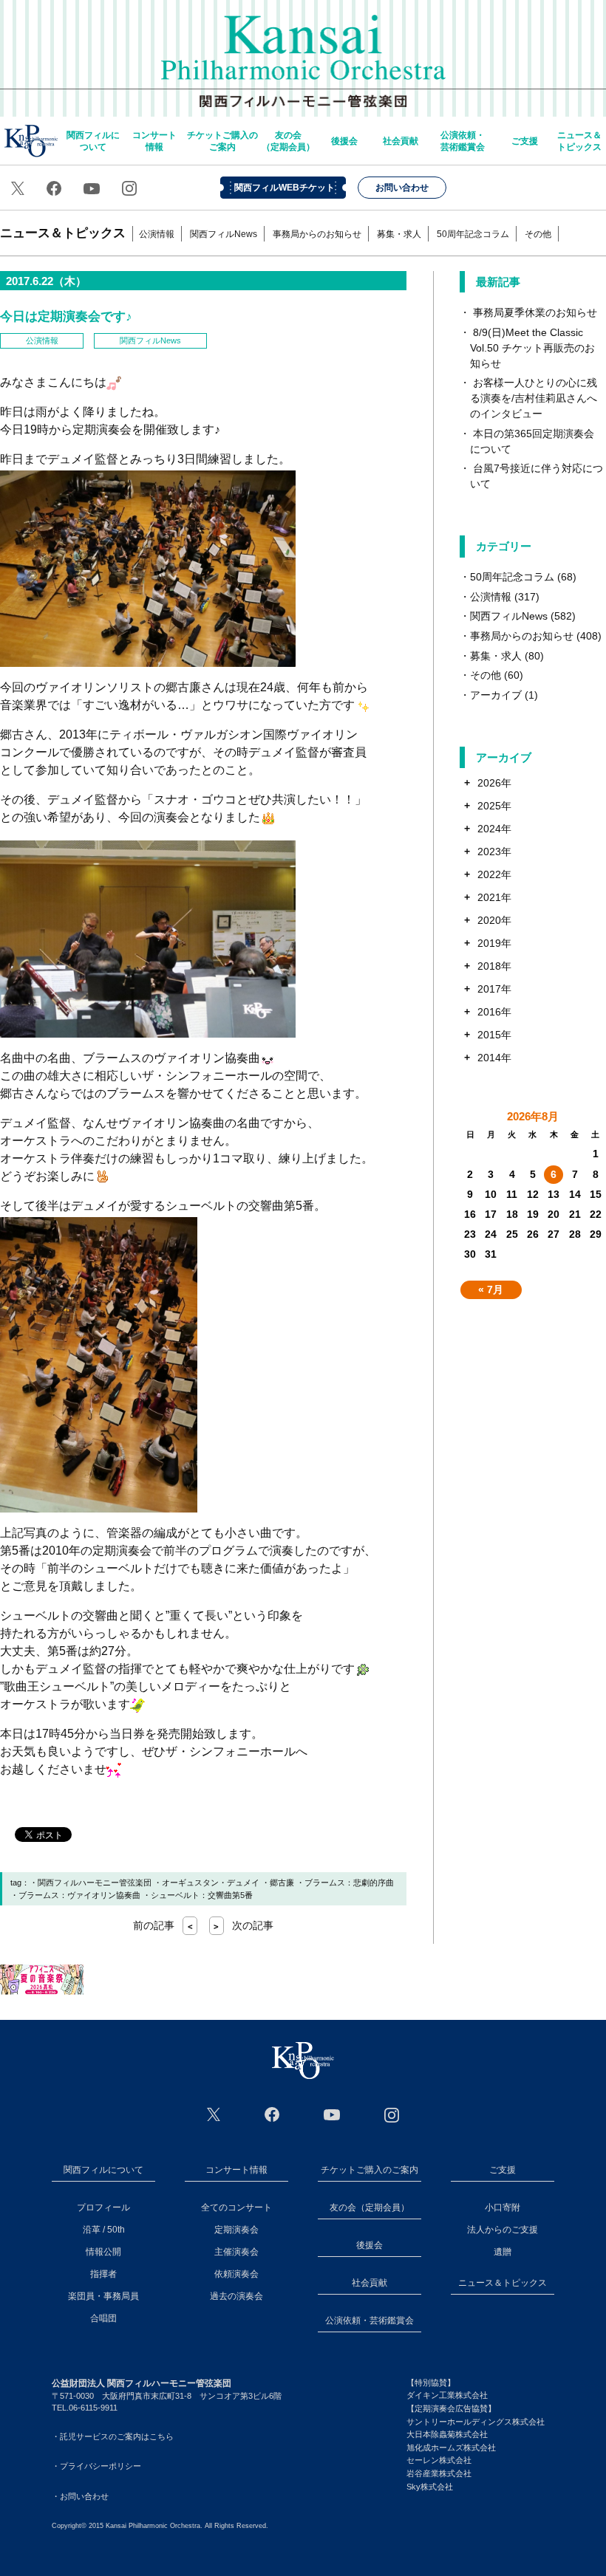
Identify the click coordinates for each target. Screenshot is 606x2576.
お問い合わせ (402, 188)
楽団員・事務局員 (103, 2296)
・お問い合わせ (80, 2496)
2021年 (494, 897)
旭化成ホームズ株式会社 (451, 2447)
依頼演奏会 (236, 2274)
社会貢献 (401, 141)
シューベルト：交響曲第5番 (202, 1895)
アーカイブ (496, 695)
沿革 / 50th (104, 2230)
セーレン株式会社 (439, 2460)
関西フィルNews (224, 234)
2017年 (494, 989)
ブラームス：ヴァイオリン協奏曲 (79, 1895)
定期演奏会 (236, 2230)
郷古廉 (282, 1883)
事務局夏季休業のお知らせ (535, 312)
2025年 (494, 806)
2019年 (494, 943)
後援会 (344, 141)
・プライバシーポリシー (96, 2466)
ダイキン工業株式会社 (447, 2395)
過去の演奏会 (236, 2296)
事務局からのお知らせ (317, 234)
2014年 (494, 1058)
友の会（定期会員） (288, 141)
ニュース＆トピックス (579, 141)
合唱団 (103, 2318)
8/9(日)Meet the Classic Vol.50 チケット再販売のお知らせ (532, 348)
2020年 (494, 920)
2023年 (494, 852)
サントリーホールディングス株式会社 (476, 2422)
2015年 (494, 1035)
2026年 (494, 783)
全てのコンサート (236, 2207)
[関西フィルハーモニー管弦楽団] (303, 2061)
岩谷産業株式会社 (439, 2473)
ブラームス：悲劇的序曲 (349, 1883)
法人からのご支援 (503, 2230)
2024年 (494, 829)
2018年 (494, 966)
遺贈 (503, 2252)
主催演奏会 (236, 2252)
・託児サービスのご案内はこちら (113, 2436)
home (31, 141)
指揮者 (103, 2274)
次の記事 (244, 1925)
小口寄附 (503, 2207)
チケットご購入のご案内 (222, 141)
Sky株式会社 (430, 2487)
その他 (538, 234)
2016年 (494, 1012)
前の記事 (163, 1925)
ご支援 (525, 141)
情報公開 (103, 2252)
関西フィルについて (93, 141)
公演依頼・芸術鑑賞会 (463, 141)
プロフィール (103, 2207)
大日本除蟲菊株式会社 (447, 2434)
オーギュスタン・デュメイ (211, 1883)
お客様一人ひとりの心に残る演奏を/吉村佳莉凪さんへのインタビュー (534, 398)
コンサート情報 (154, 141)
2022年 (494, 874)
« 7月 (491, 1289)
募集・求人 (399, 234)
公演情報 (157, 234)
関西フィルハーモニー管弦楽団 (303, 52)
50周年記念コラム (473, 234)
